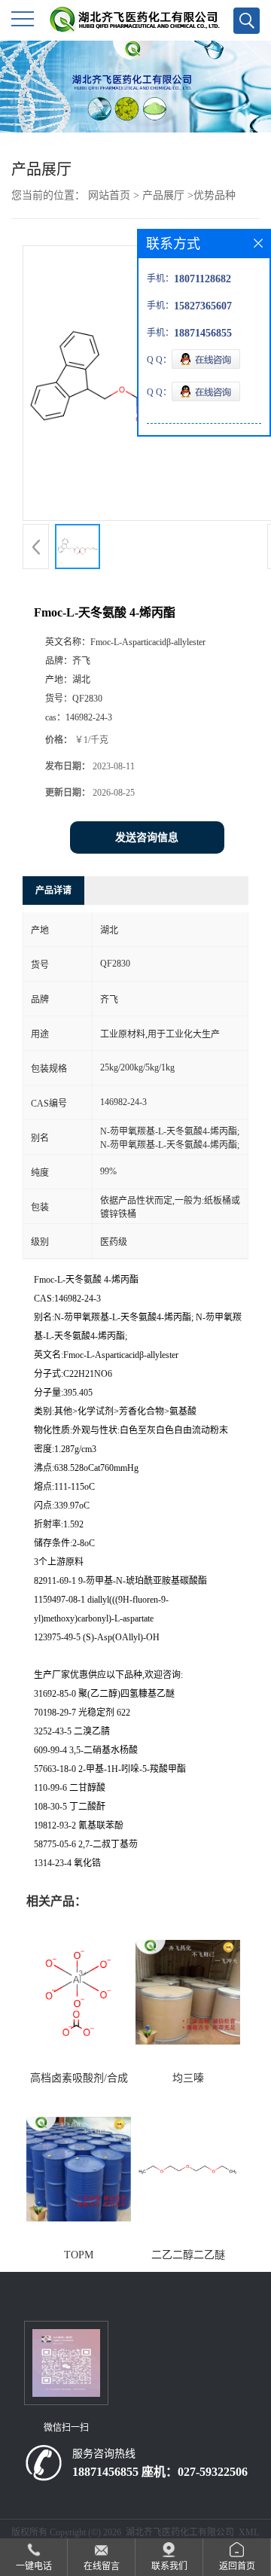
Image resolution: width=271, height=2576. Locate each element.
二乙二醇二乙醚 (188, 2255)
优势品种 (215, 195)
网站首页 (109, 195)
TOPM (79, 2255)
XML (249, 2532)
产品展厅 (163, 195)
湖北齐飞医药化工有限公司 (180, 2532)
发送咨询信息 (147, 837)
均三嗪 (188, 2078)
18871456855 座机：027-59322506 (160, 2472)
